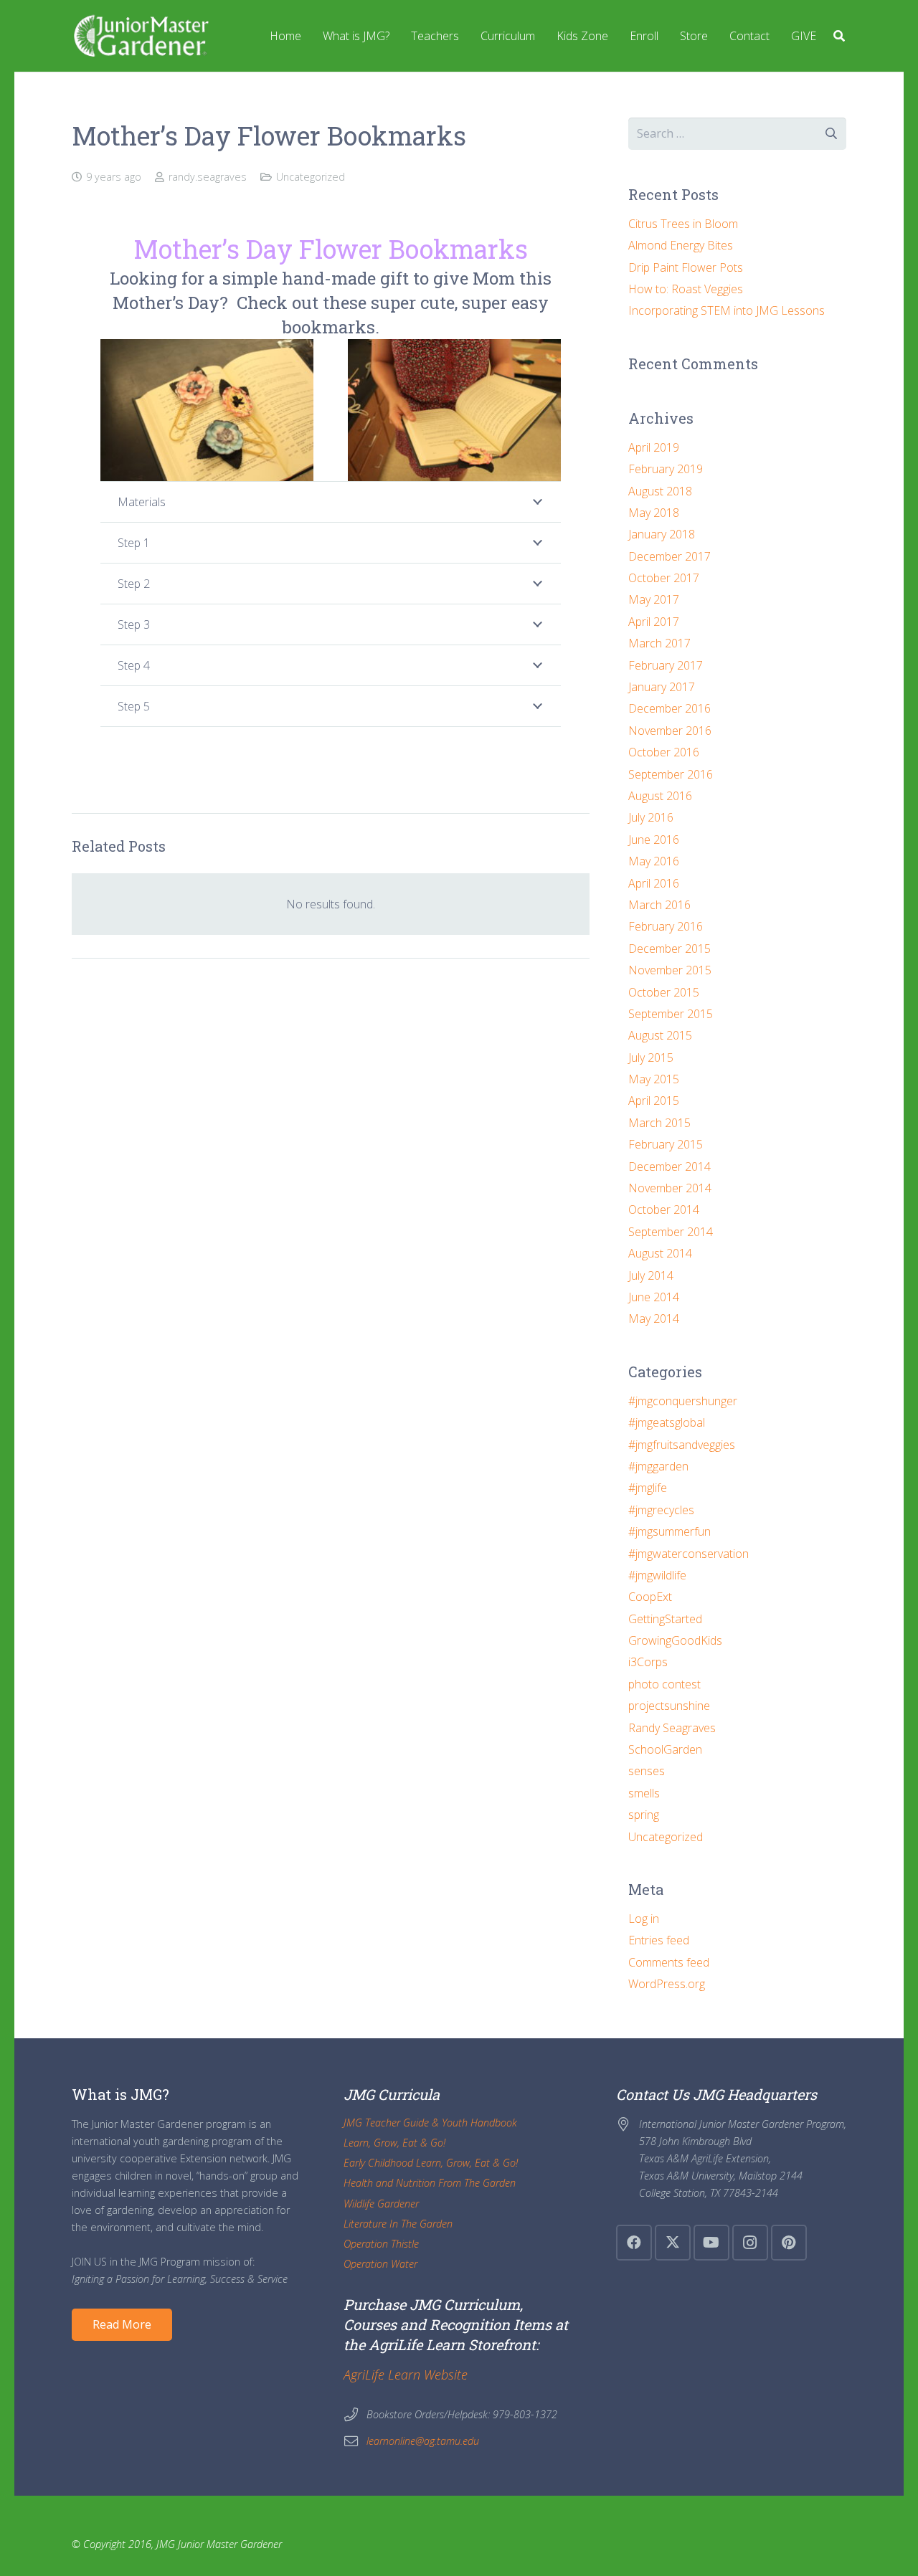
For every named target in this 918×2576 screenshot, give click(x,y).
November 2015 (670, 970)
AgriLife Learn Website (406, 2375)
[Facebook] (634, 2243)
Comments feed (669, 1962)
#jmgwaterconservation (688, 1554)
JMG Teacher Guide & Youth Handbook (430, 2123)
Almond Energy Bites (681, 245)
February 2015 (666, 1144)
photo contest (664, 1684)
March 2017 (659, 643)
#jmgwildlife (657, 1575)
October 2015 (664, 992)
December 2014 (669, 1166)
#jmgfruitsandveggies (682, 1445)
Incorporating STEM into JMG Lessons (727, 310)
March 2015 (659, 1123)
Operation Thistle (381, 2244)
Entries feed (659, 1940)
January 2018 (662, 534)
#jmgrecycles (661, 1510)
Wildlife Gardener (381, 2204)
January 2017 (662, 687)
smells (644, 1793)
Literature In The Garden (398, 2224)
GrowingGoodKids (675, 1640)
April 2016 (654, 883)
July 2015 (651, 1058)
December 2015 (669, 949)
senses (647, 1771)
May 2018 (654, 513)
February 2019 (666, 469)
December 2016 (669, 708)
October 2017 (664, 578)
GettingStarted (665, 1619)
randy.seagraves (208, 177)
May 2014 (654, 1318)
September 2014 (671, 1232)
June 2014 (654, 1297)
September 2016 (671, 774)
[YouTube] (711, 2243)
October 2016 (664, 752)
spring (644, 1815)
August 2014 (660, 1253)
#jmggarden (658, 1466)
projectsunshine (669, 1706)
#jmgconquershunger (683, 1401)
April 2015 (654, 1101)
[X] (673, 2243)
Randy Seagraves (672, 1728)
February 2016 (666, 926)
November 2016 (670, 731)
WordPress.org (667, 1984)
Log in (644, 1919)
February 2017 (666, 665)
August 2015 (660, 1035)
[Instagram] (750, 2243)
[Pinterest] (789, 2243)
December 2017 (669, 556)
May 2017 (654, 599)
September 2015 (671, 1014)
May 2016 (654, 861)
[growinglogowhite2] (140, 36)
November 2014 (670, 1188)
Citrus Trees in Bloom (683, 224)
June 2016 (654, 840)
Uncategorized (311, 177)
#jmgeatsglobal (667, 1422)
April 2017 (654, 622)
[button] (839, 36)
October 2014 (664, 1209)
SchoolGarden (665, 1749)
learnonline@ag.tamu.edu (423, 2441)
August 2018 (660, 491)
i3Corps (648, 1662)
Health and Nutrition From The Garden (430, 2183)
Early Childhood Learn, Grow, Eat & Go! (431, 2163)
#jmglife (648, 1488)
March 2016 (659, 905)
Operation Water (380, 2264)
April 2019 (654, 447)
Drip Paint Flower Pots (686, 267)
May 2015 (654, 1079)
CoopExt (650, 1597)
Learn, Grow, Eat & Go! (394, 2143)
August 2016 (660, 796)
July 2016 (651, 817)
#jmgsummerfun (669, 1531)
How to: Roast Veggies (686, 289)
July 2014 (651, 1275)
